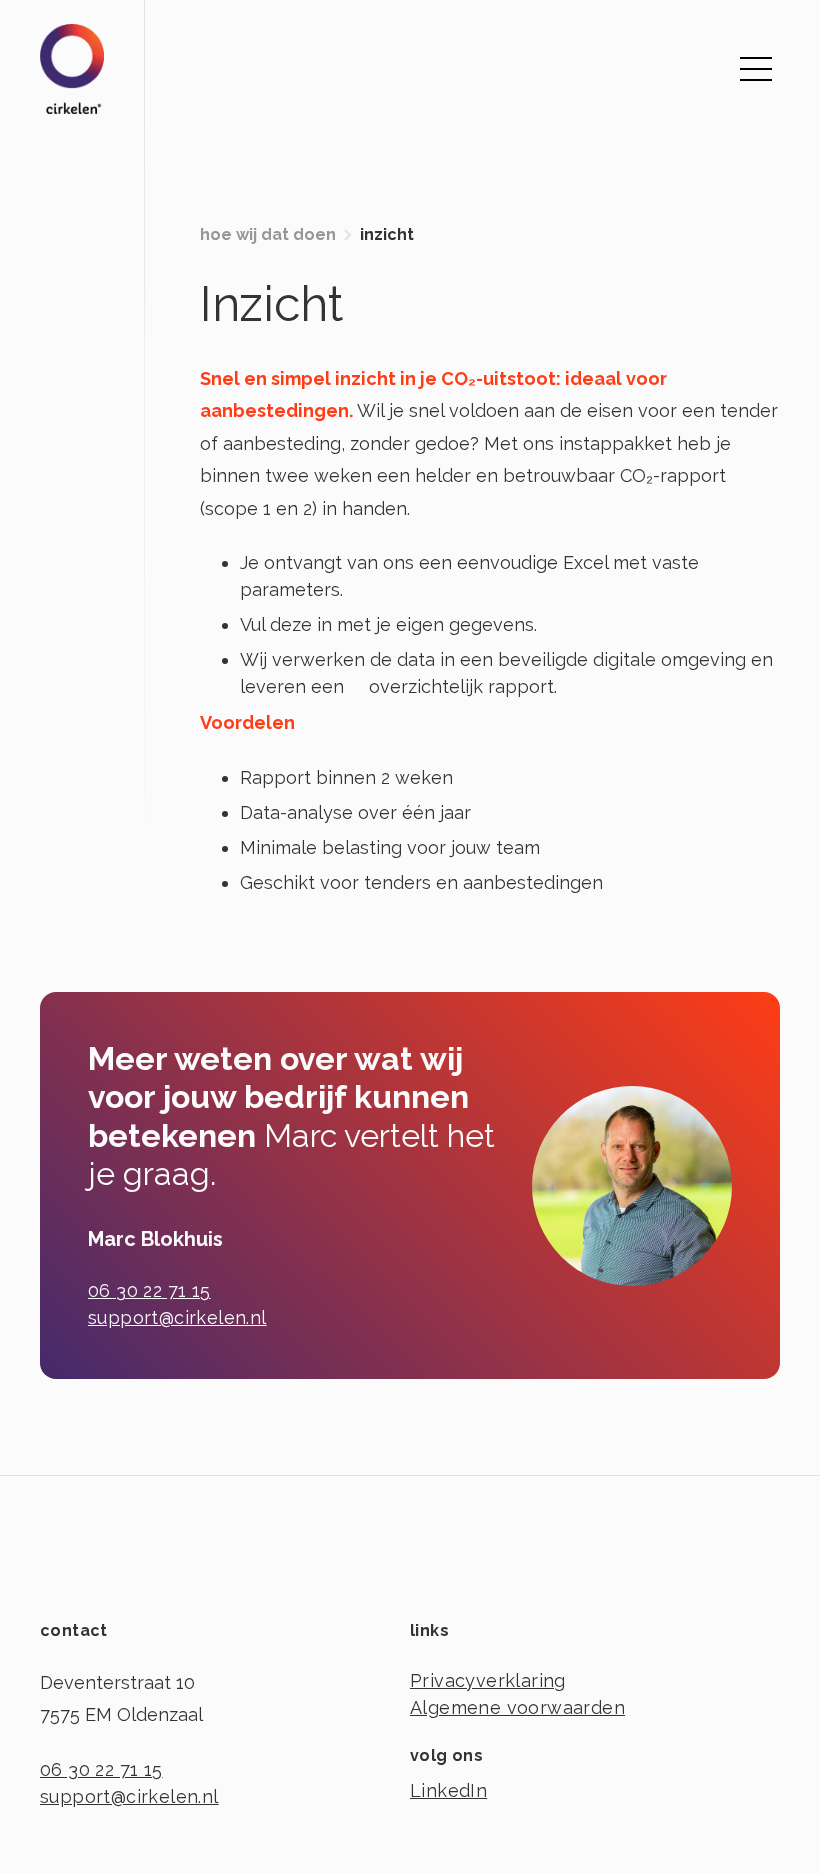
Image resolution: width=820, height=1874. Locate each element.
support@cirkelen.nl (177, 1317)
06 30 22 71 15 (149, 1290)
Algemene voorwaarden (517, 1707)
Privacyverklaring (488, 1680)
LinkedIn (448, 1790)
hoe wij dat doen (268, 234)
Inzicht (387, 234)
